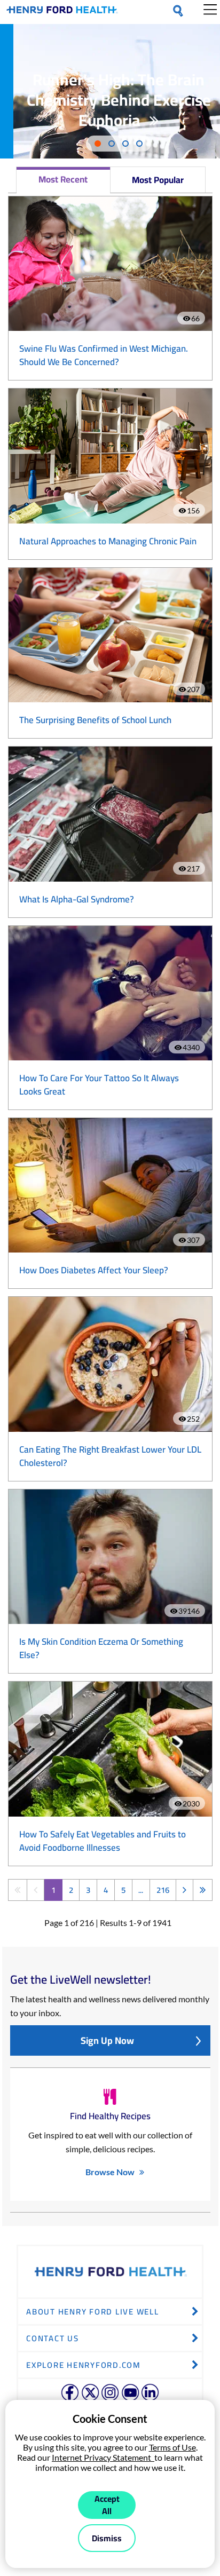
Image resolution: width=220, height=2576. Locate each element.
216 (163, 1890)
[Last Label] (203, 1890)
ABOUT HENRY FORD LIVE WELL (93, 2312)
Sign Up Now (107, 2040)
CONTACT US (53, 2338)
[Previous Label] (36, 1890)
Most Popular (158, 180)
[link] (62, 12)
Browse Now (110, 2172)
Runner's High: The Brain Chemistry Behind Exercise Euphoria (119, 100)
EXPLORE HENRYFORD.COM (84, 2365)
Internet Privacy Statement (103, 2457)
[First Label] (17, 1890)
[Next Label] (184, 1890)
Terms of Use (172, 2447)
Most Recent (63, 179)
